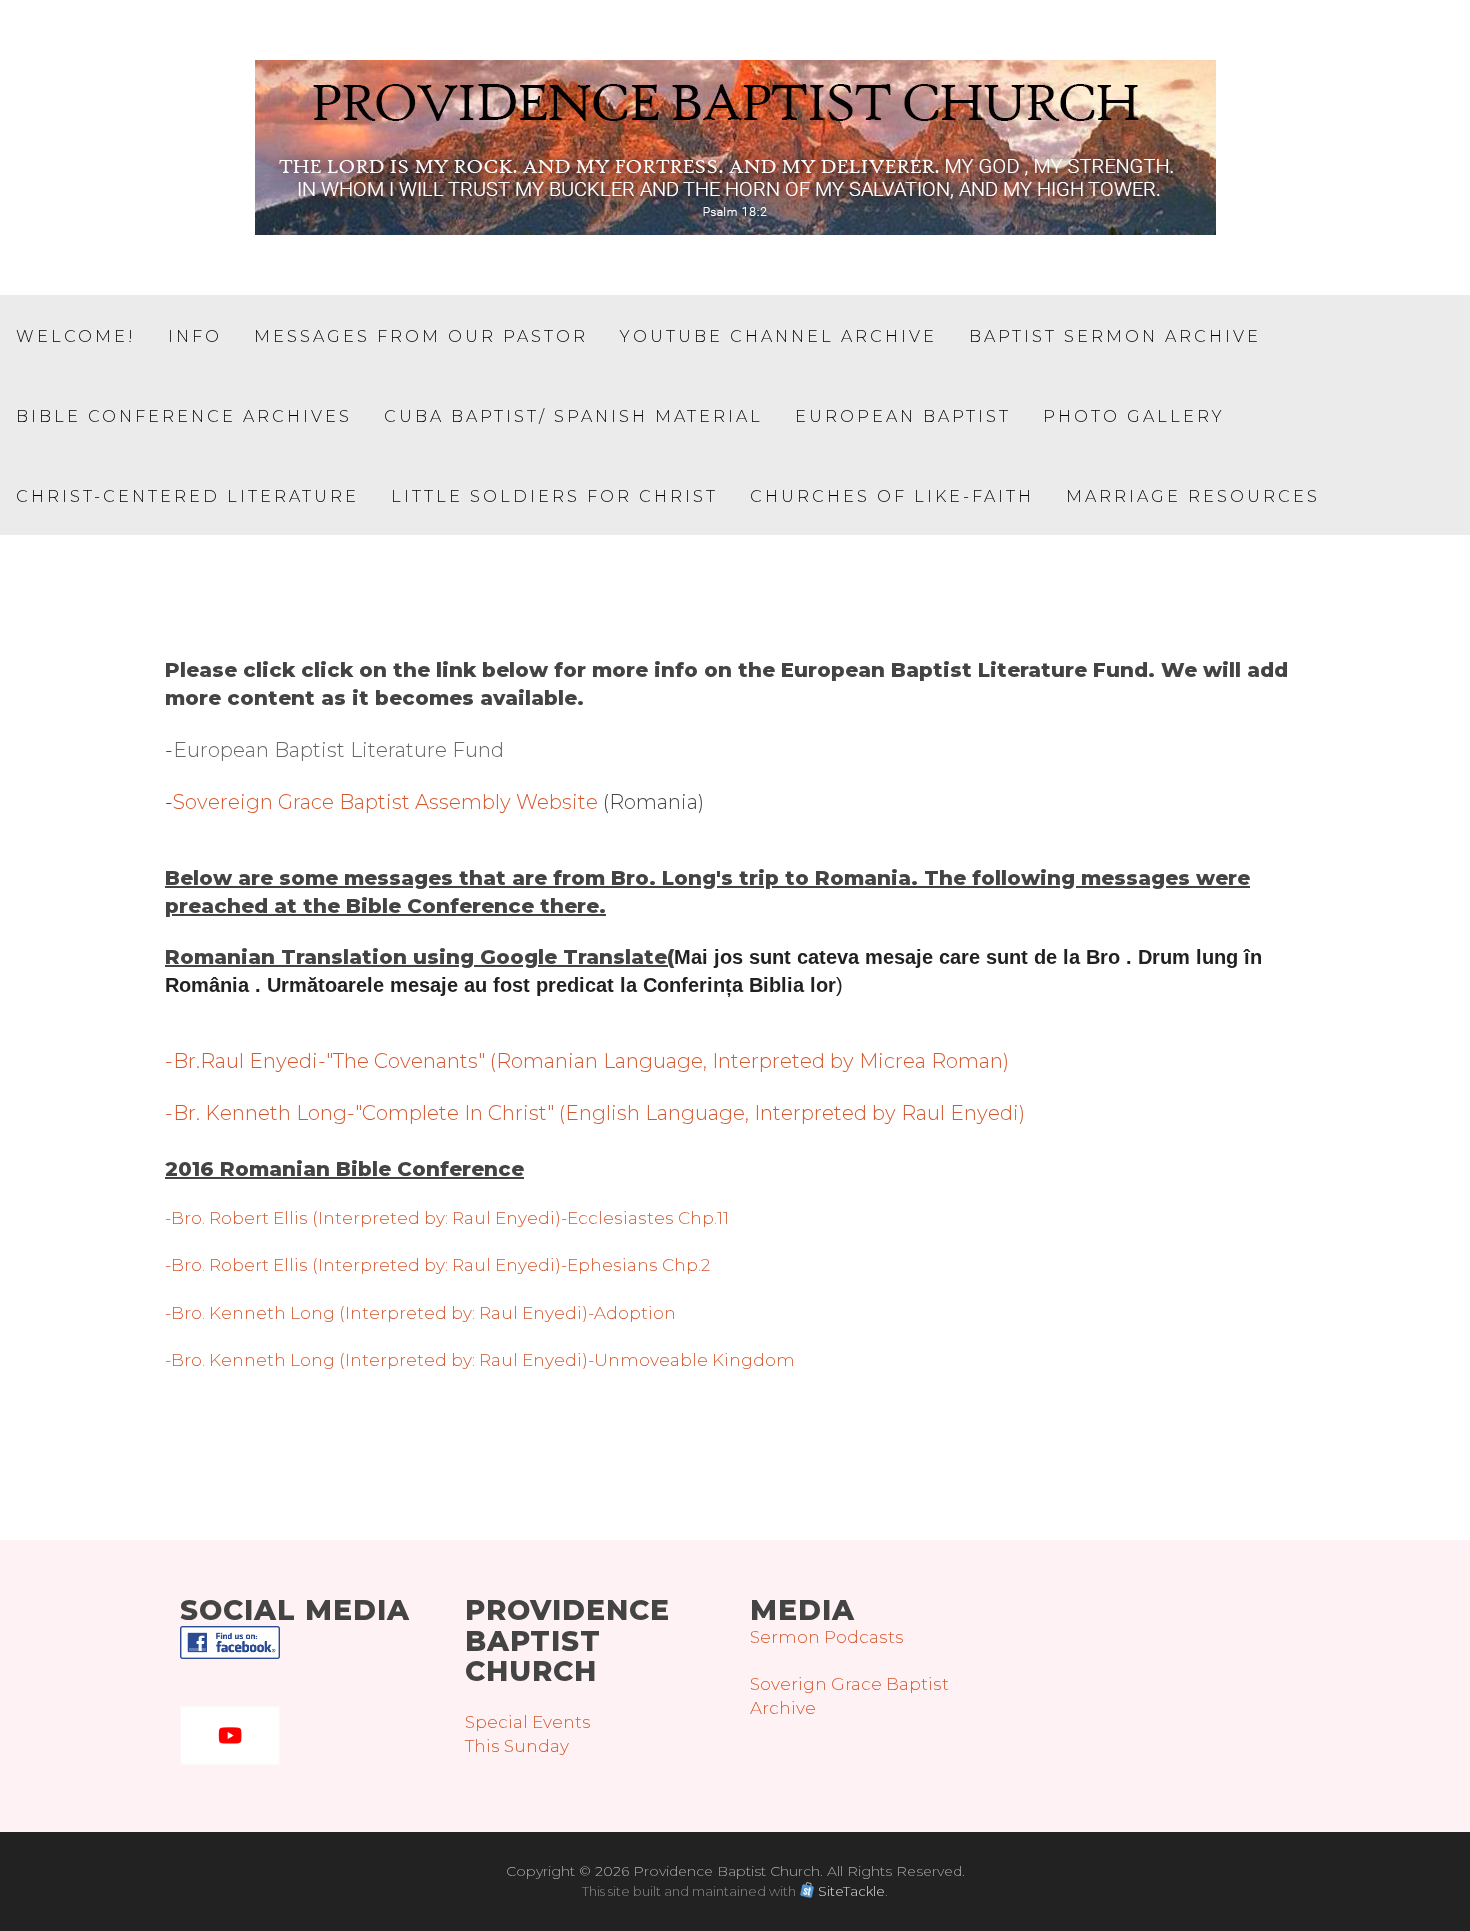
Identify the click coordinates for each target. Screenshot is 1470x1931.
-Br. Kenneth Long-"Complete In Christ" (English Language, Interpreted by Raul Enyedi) (595, 1113)
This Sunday (517, 1746)
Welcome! (76, 336)
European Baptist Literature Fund (338, 750)
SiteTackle (851, 1891)
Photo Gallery (1134, 416)
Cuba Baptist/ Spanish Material (573, 416)
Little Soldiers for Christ (554, 496)
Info (195, 336)
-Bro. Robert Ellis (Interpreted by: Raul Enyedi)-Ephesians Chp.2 (437, 1265)
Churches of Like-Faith (892, 496)
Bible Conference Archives (184, 416)
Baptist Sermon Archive (1115, 336)
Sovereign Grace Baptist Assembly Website (385, 802)
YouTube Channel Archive (778, 336)
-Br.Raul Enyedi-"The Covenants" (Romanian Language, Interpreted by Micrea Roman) (587, 1061)
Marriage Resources (1193, 496)
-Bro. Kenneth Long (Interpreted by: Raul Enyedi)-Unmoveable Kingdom (480, 1360)
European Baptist (903, 416)
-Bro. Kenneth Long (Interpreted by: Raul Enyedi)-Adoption (420, 1313)
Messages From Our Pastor (421, 336)
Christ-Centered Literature (187, 496)
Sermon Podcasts (827, 1637)
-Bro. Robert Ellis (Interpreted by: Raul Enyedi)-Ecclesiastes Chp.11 (447, 1218)
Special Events (528, 1722)
